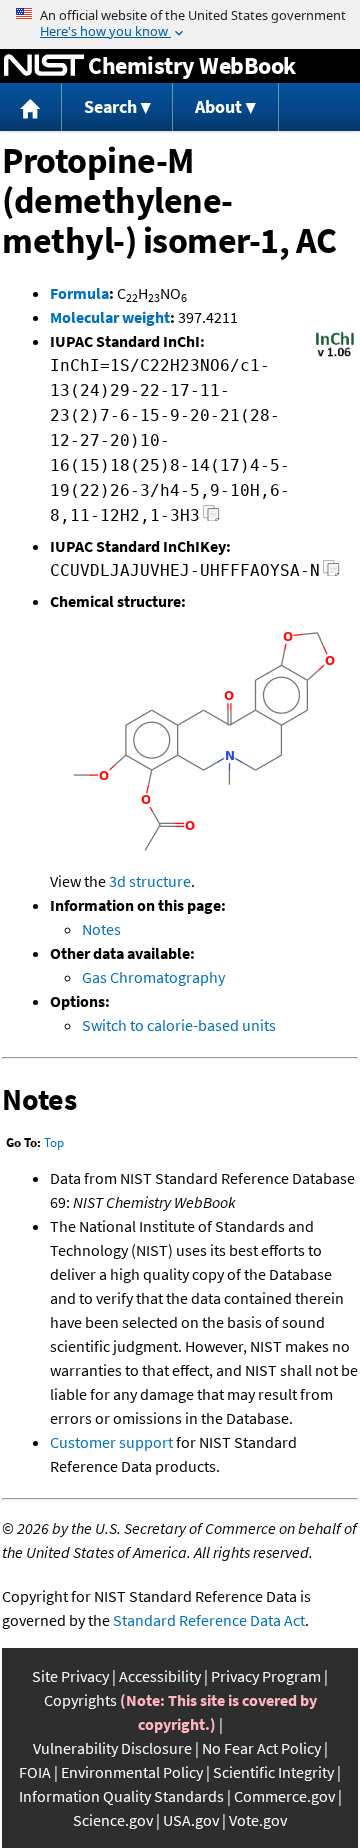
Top (54, 1142)
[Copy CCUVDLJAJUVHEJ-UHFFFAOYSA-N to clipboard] (331, 573)
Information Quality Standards (121, 1796)
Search (110, 106)
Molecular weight (110, 317)
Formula (79, 293)
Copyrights (80, 1700)
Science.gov (113, 1820)
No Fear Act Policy (261, 1748)
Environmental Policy (132, 1772)
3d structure (150, 881)
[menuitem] (31, 107)
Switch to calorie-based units (179, 1025)
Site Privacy (70, 1676)
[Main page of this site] (31, 107)
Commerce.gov (284, 1796)
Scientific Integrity (273, 1772)
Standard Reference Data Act (209, 1620)
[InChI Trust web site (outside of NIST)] (335, 355)
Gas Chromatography (153, 977)
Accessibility (160, 1676)
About (218, 106)
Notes (101, 929)
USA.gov (191, 1820)
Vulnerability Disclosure (112, 1748)
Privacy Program (266, 1676)
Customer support (111, 1442)
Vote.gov (258, 1820)
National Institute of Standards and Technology (44, 66)
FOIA (35, 1772)
